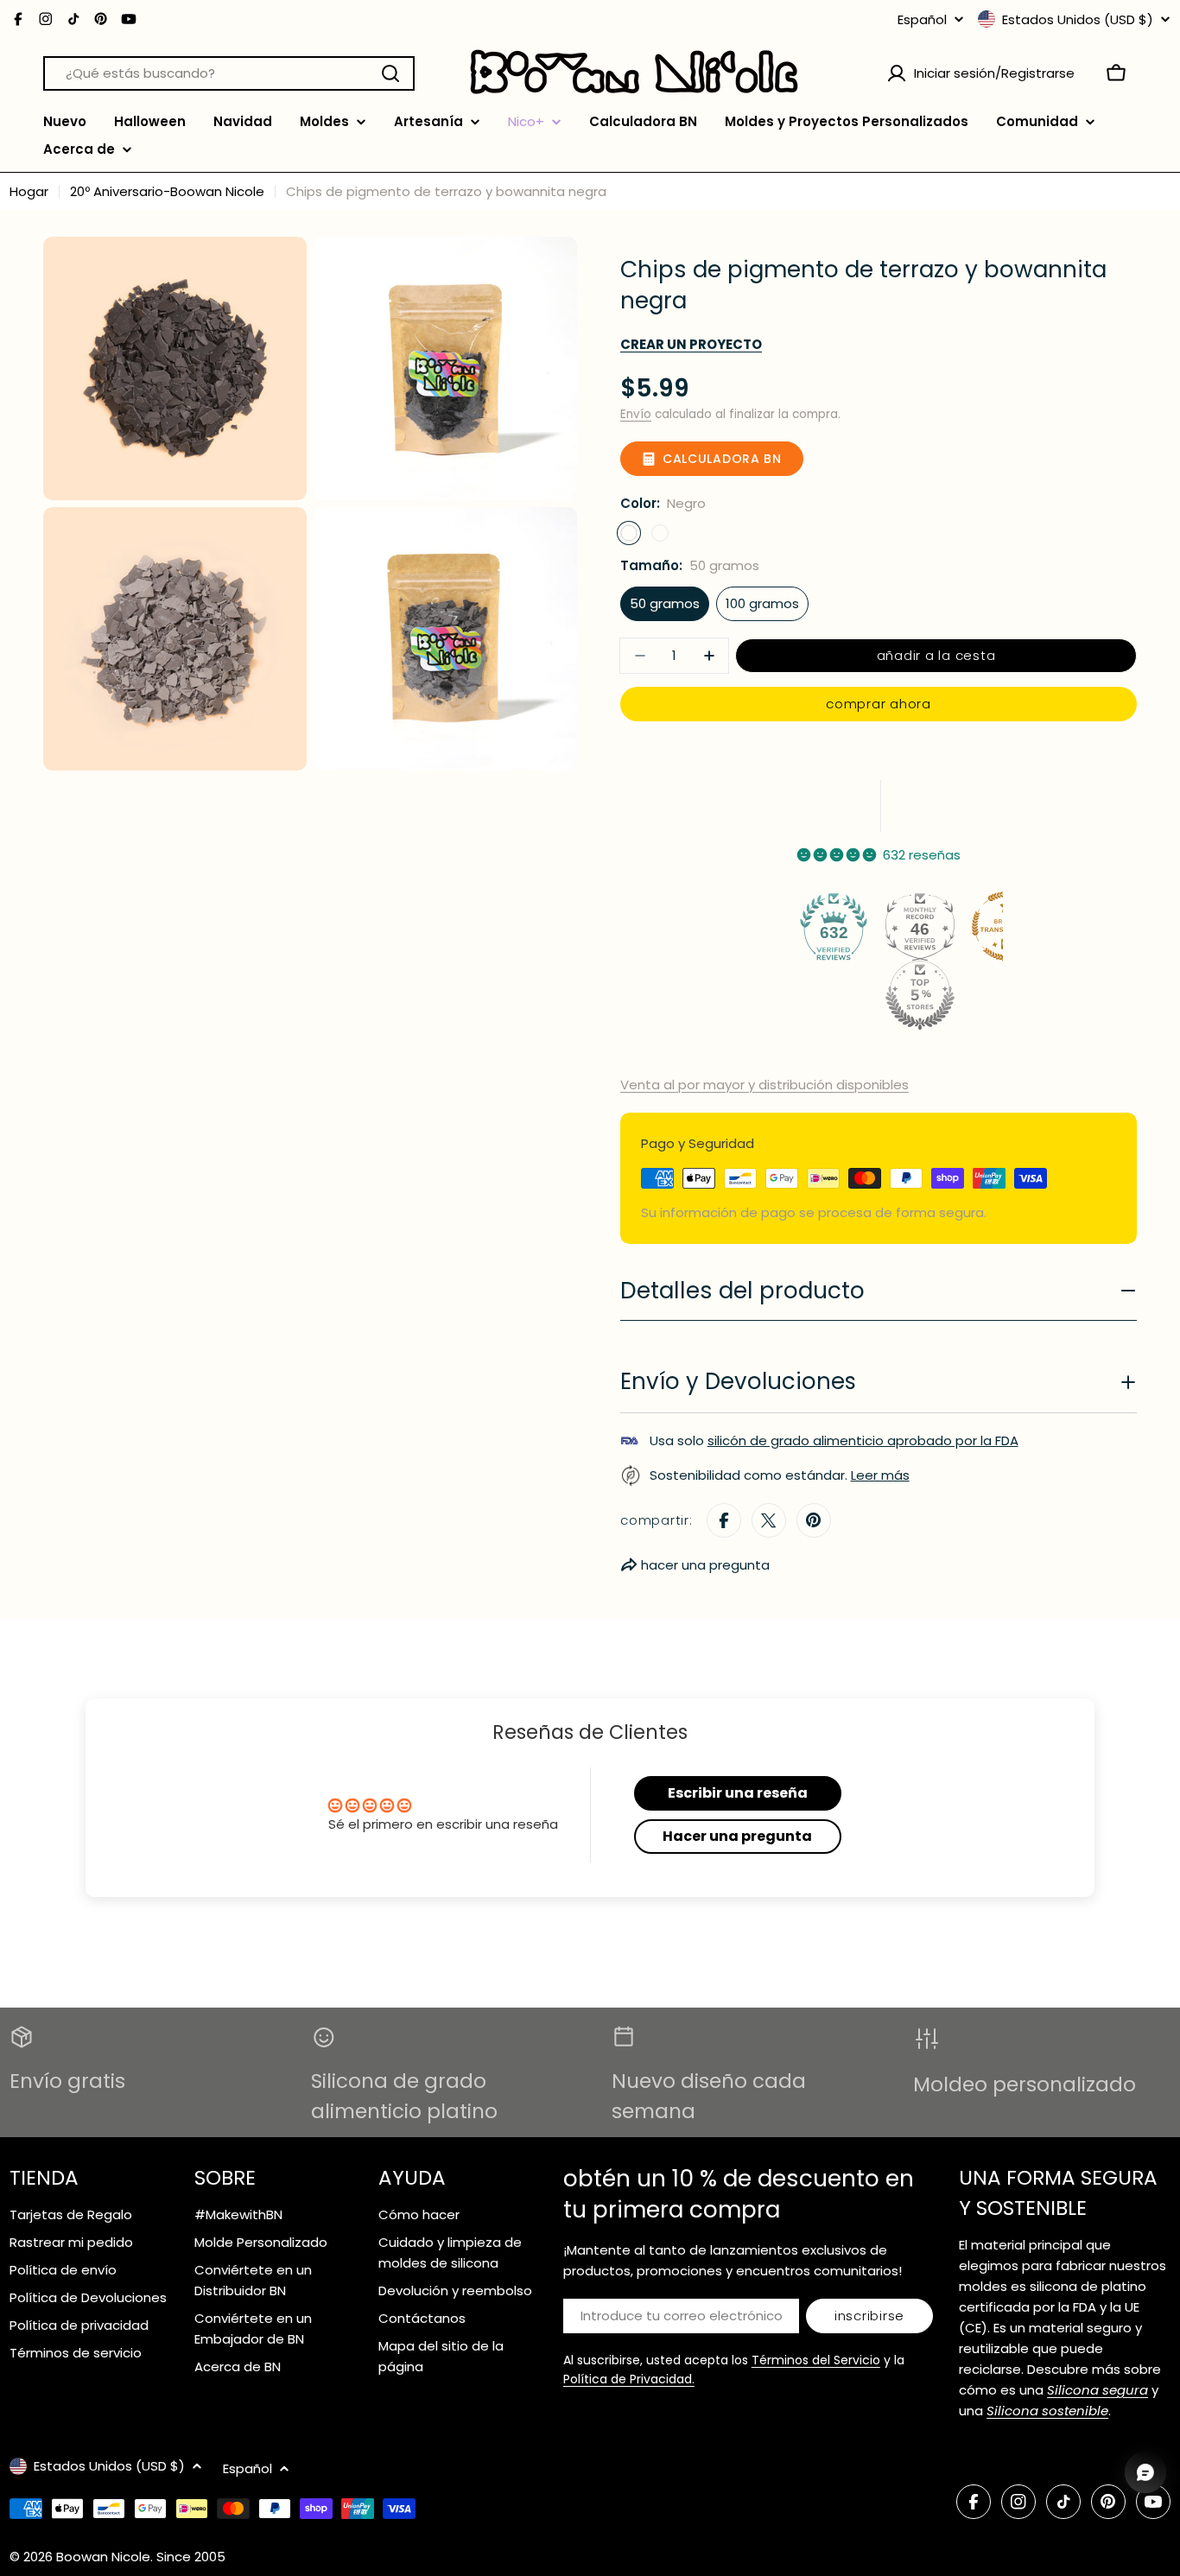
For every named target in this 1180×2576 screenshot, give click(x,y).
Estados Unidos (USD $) (1078, 19)
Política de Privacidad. (629, 2379)
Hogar (29, 191)
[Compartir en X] (769, 1520)
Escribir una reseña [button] (738, 1793)
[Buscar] (390, 73)
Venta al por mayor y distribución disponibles (764, 1085)
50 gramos (665, 603)
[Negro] (629, 533)
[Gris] (660, 533)
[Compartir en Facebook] (724, 1520)
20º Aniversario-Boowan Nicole (167, 191)
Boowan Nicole (103, 2557)
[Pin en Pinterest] (814, 1520)
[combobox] (229, 73)
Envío (636, 414)
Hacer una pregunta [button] (737, 1836)
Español (922, 19)
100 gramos (762, 603)
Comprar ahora (879, 704)
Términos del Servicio (816, 2360)
